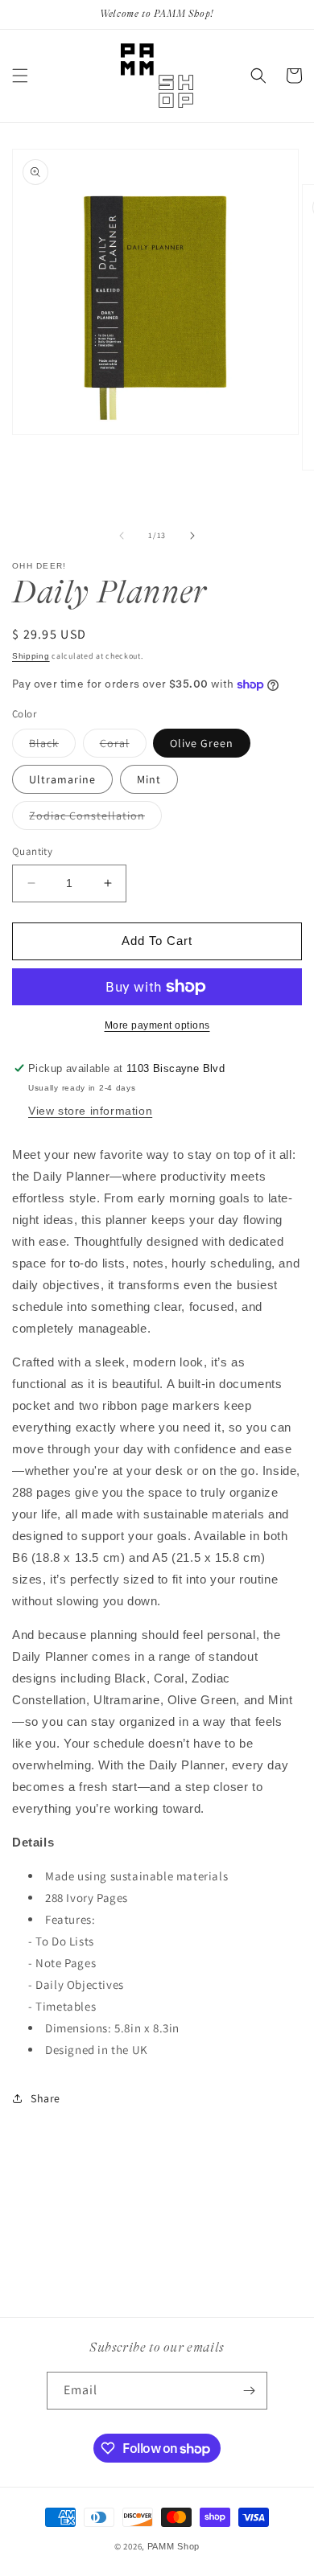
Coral (123, 746)
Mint (149, 779)
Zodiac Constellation (95, 819)
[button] (20, 76)
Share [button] (45, 2098)
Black (52, 746)
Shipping (31, 656)
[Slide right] (192, 536)
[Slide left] (122, 536)
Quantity (32, 851)
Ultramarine (62, 779)
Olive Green (202, 743)
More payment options (157, 1025)
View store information (90, 1111)
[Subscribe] (249, 2391)
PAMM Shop (174, 2546)
